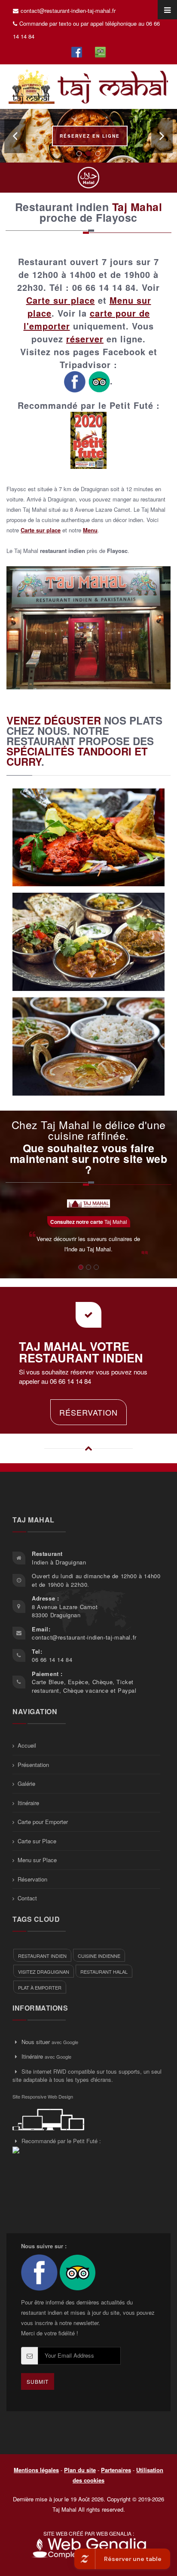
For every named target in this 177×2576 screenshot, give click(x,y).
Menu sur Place (37, 1860)
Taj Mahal (89, 1222)
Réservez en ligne (90, 136)
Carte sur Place (37, 1841)
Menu (90, 530)
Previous (15, 136)
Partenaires (116, 2470)
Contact (27, 1898)
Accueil (27, 1745)
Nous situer (36, 2042)
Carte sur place (61, 300)
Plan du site (80, 2470)
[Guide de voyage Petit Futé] (88, 439)
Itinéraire (28, 1803)
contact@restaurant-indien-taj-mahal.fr (68, 11)
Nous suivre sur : (44, 2246)
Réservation (88, 1412)
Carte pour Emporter (43, 1822)
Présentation (33, 1765)
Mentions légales (36, 2470)
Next (162, 136)
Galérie (26, 1783)
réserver (85, 339)
